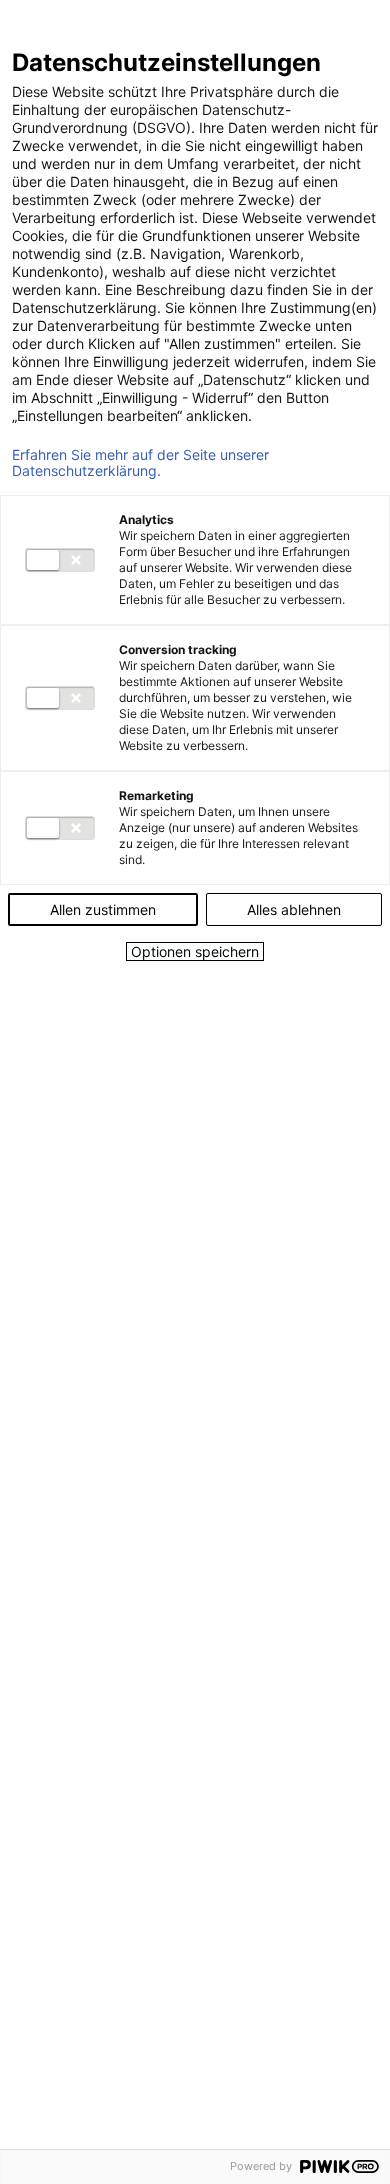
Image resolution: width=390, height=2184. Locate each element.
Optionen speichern (195, 951)
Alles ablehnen (294, 909)
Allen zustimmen (103, 909)
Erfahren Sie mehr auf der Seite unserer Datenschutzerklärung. (140, 463)
